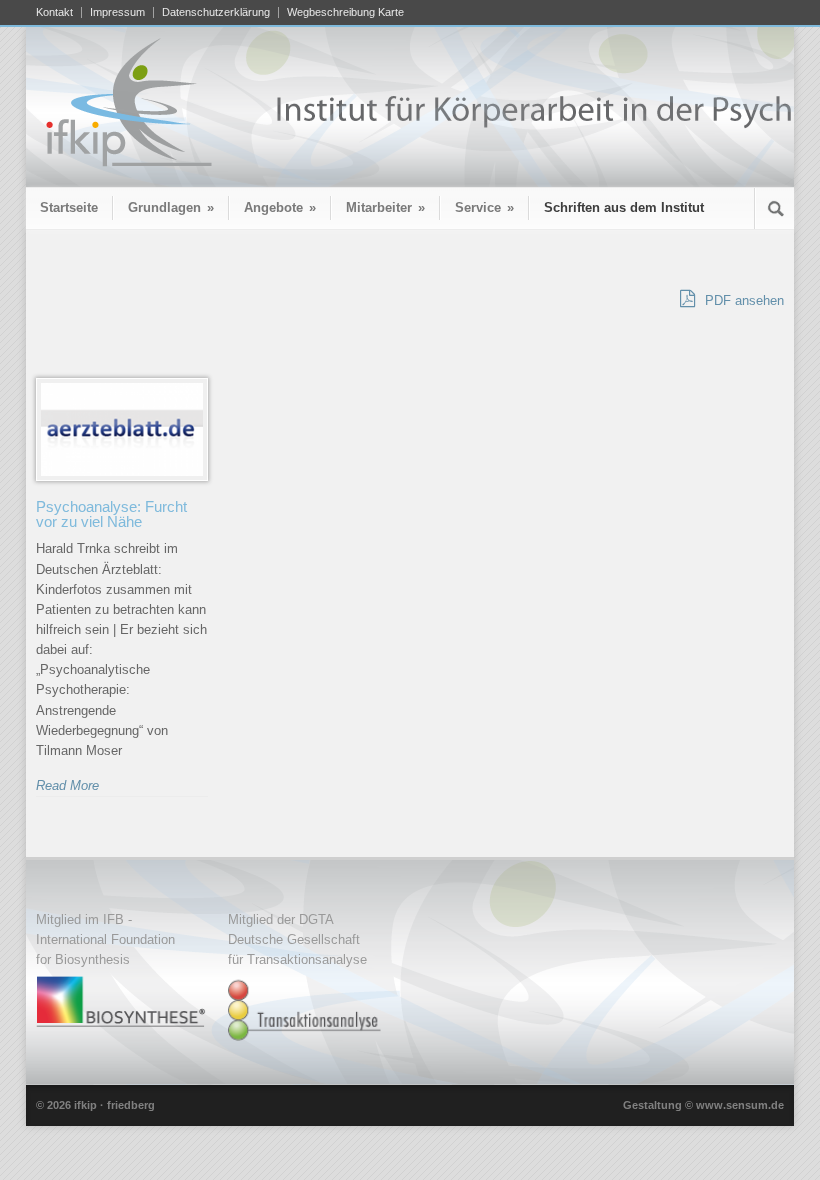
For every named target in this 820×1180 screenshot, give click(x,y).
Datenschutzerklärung (216, 12)
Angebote (280, 207)
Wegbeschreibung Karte (345, 12)
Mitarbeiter (385, 207)
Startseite (69, 207)
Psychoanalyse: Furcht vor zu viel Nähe (111, 514)
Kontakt (54, 12)
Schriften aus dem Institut (624, 207)
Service (484, 207)
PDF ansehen (742, 300)
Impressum (117, 12)
